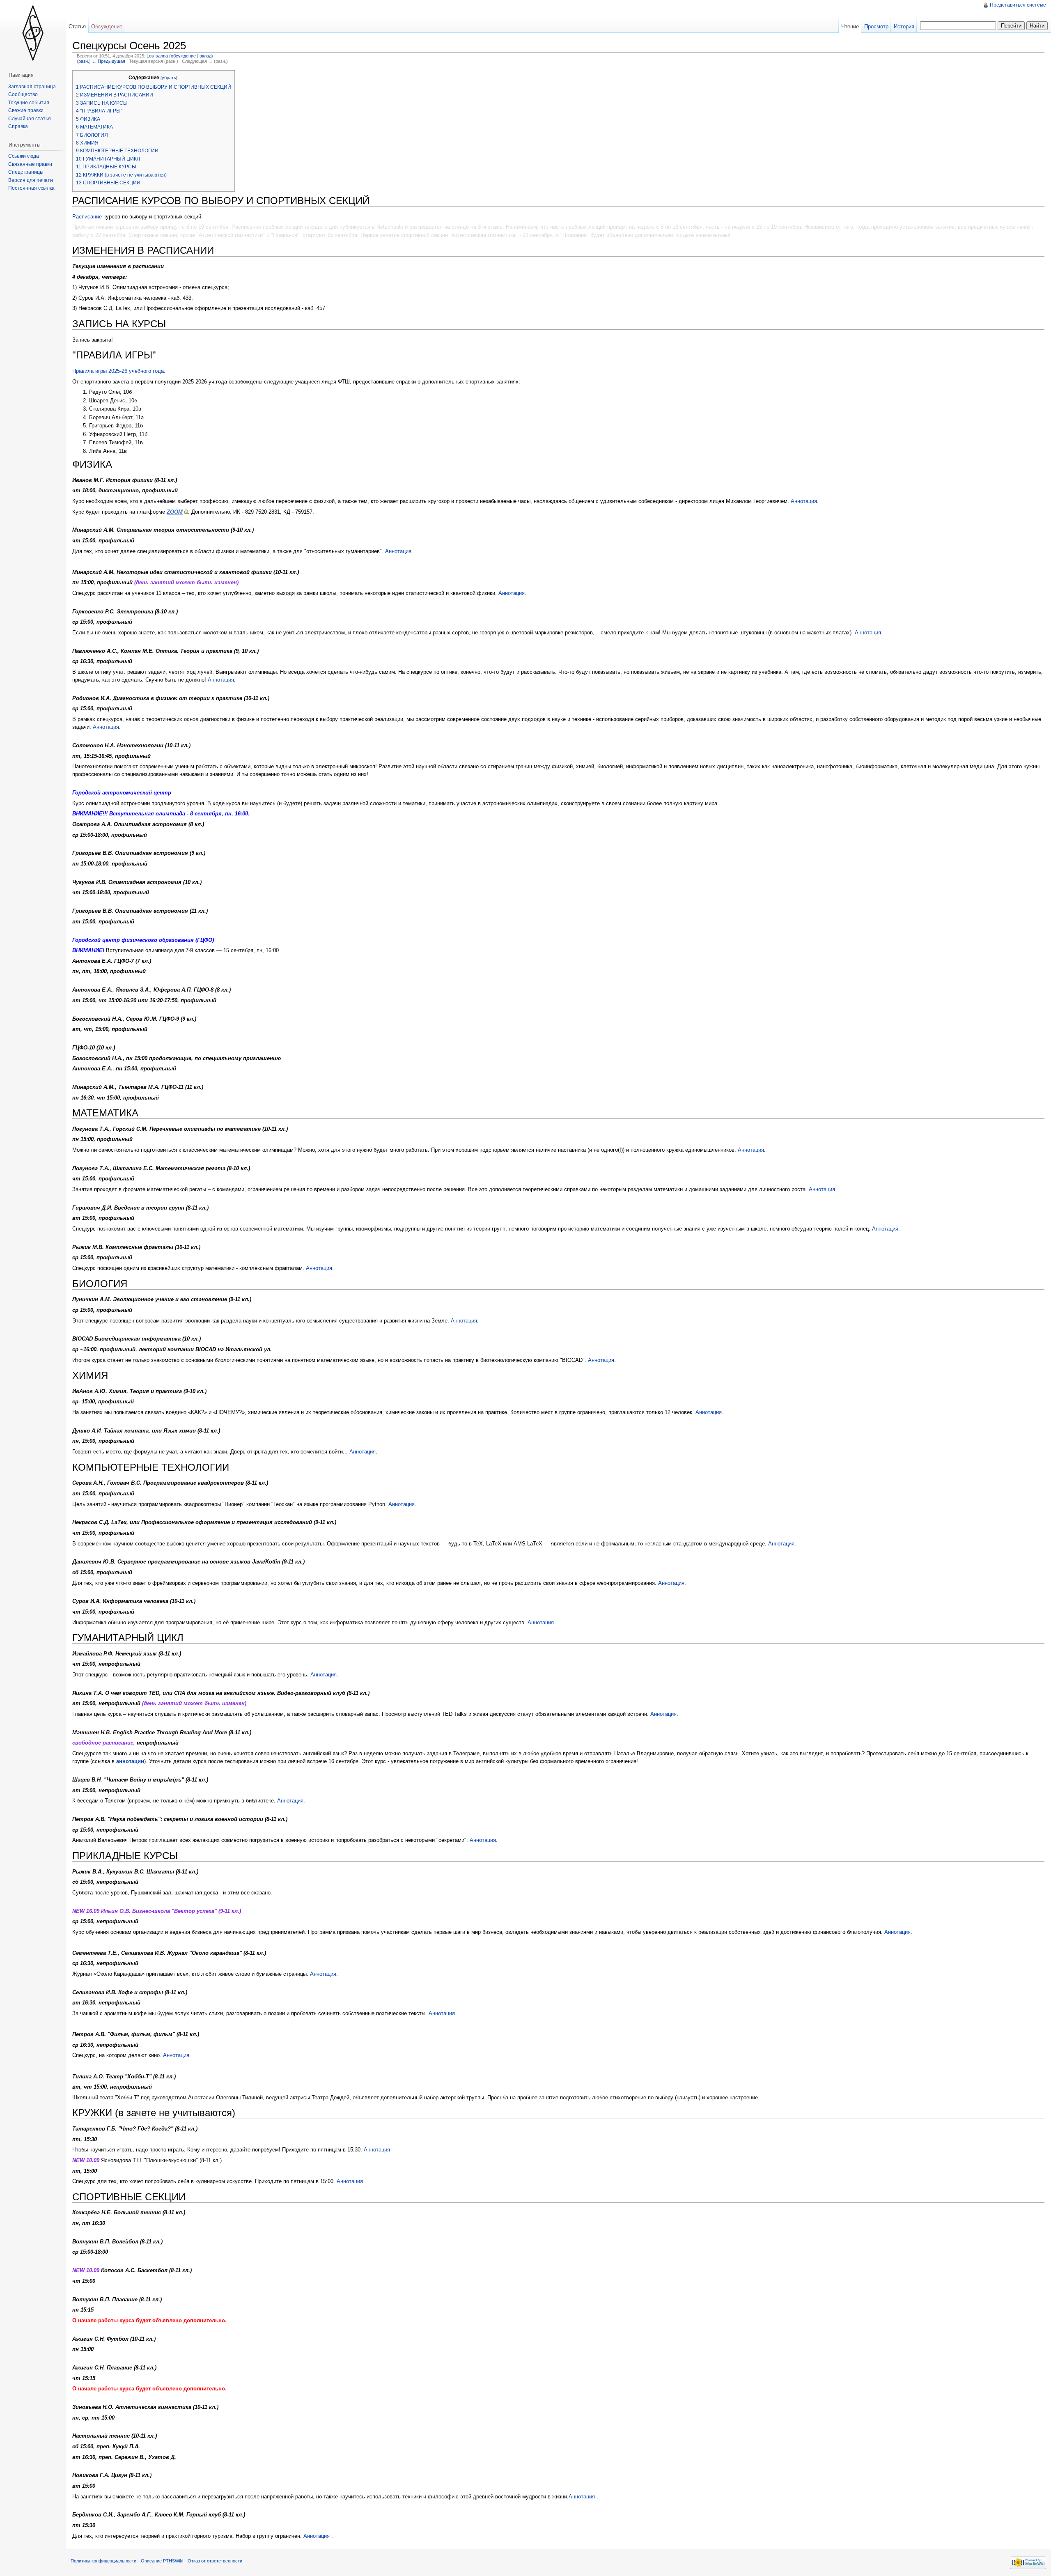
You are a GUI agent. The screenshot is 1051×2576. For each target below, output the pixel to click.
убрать (169, 78)
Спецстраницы (26, 172)
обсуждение (183, 56)
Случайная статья (30, 119)
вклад (205, 56)
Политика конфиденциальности (103, 2561)
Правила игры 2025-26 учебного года (118, 371)
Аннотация (804, 501)
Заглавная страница (32, 87)
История (904, 26)
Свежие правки (26, 110)
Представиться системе (1018, 5)
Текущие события (29, 103)
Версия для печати (31, 180)
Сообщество (23, 94)
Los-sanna (157, 56)
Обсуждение (107, 26)
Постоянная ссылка (31, 188)
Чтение (850, 26)
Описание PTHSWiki (162, 2561)
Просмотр (876, 26)
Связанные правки (30, 164)
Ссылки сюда (24, 156)
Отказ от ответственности (215, 2561)
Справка (18, 126)
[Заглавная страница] (33, 33)
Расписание (88, 217)
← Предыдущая (109, 61)
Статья (77, 26)
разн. (84, 61)
